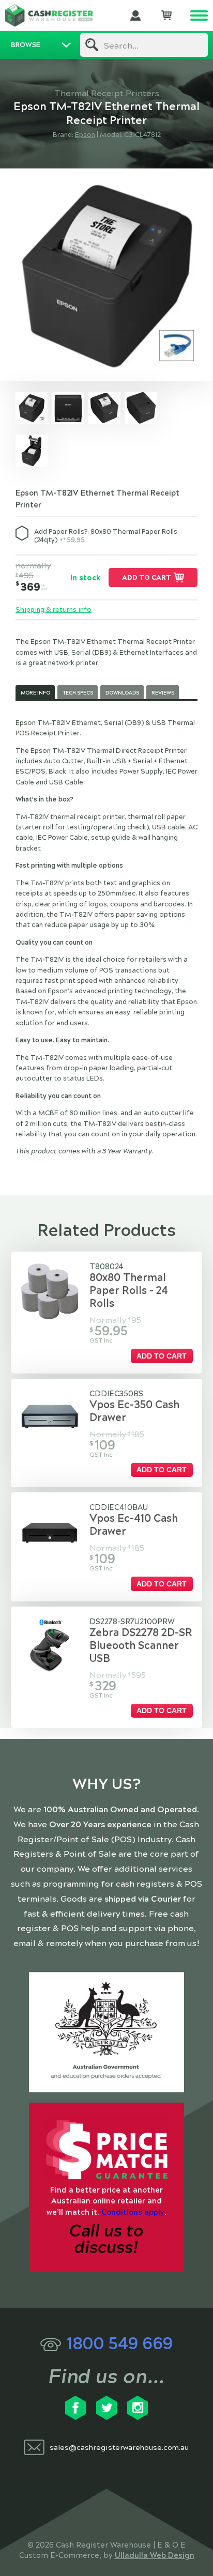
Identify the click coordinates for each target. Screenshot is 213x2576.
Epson (85, 135)
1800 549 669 (119, 2344)
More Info (35, 693)
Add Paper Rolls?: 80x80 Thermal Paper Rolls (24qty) (106, 536)
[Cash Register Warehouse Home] (49, 16)
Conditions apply (133, 2212)
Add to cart (147, 578)
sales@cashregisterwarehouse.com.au (119, 2448)
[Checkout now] (166, 16)
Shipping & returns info (54, 610)
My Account (135, 16)
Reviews (163, 693)
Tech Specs (78, 693)
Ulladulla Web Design (155, 2555)
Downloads (122, 693)
